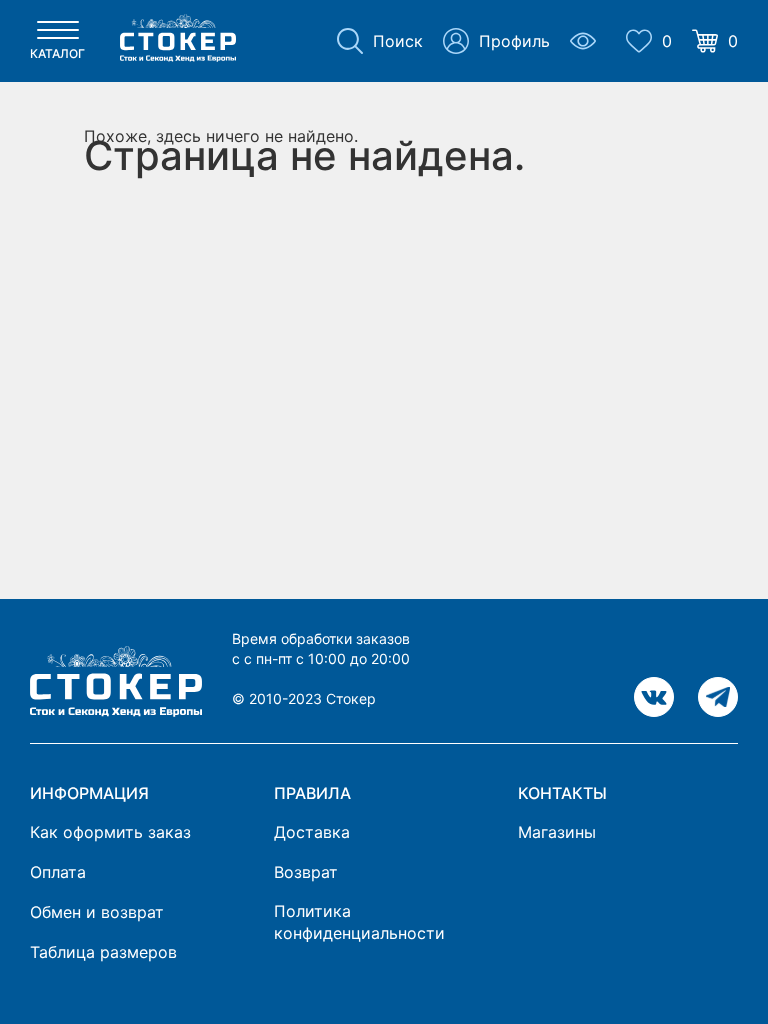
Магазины (557, 832)
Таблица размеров (103, 952)
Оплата (58, 872)
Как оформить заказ (110, 832)
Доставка (312, 832)
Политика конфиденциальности (359, 922)
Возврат (306, 872)
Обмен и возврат (97, 912)
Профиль (514, 41)
